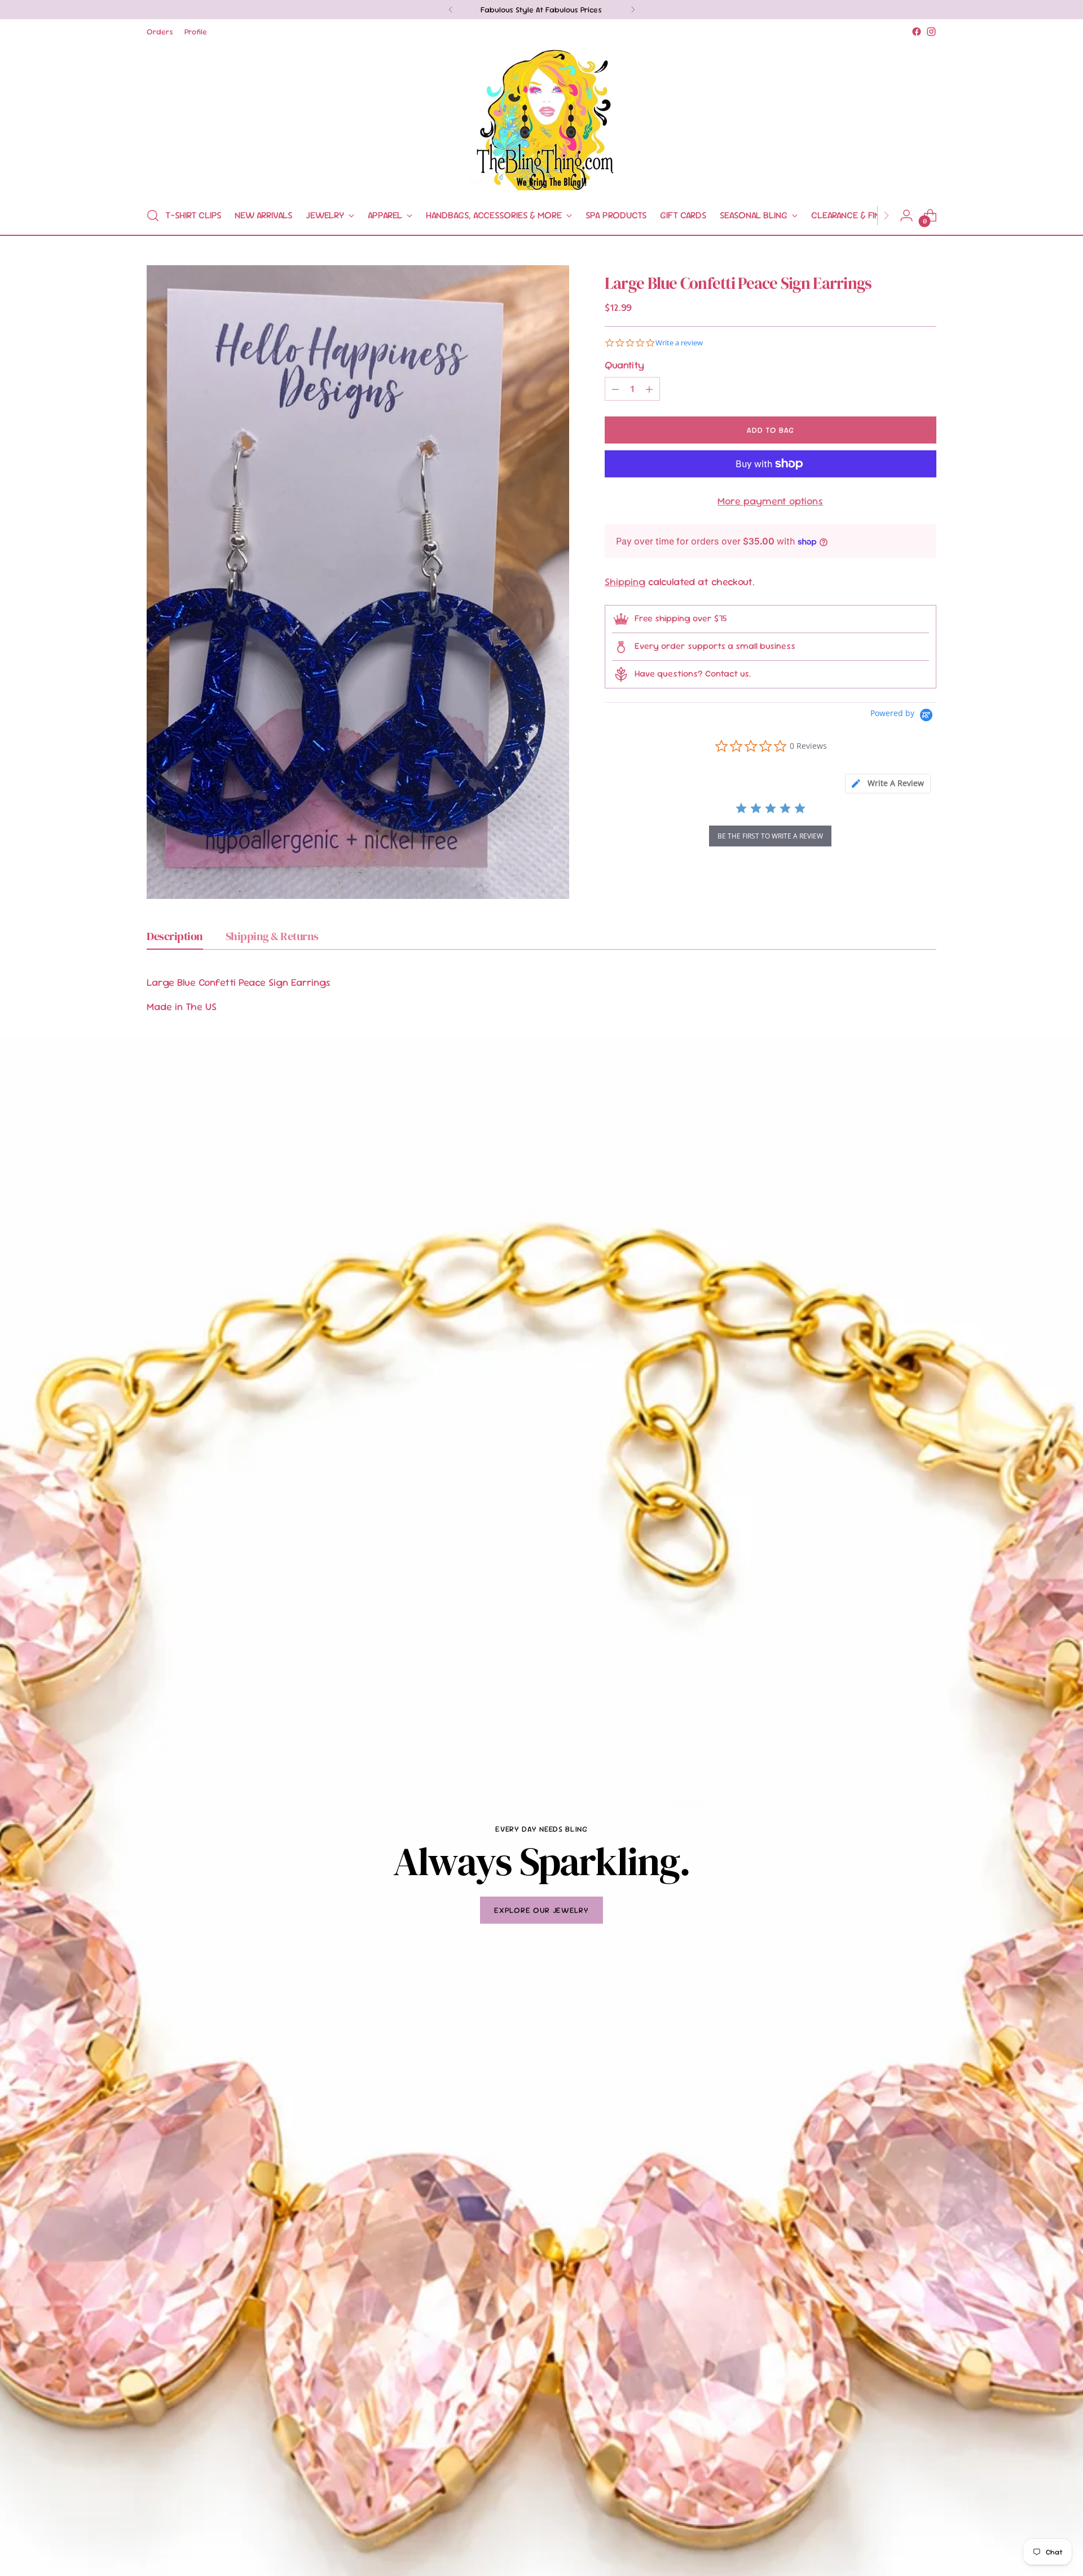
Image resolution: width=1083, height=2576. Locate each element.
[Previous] (451, 10)
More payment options (770, 501)
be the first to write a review (770, 836)
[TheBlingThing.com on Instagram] (931, 32)
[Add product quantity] (649, 389)
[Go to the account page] (906, 216)
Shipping (625, 582)
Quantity (624, 365)
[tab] (888, 784)
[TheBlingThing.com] (541, 118)
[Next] (633, 10)
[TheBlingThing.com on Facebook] (917, 32)
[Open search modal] (153, 216)
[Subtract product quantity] (615, 389)
